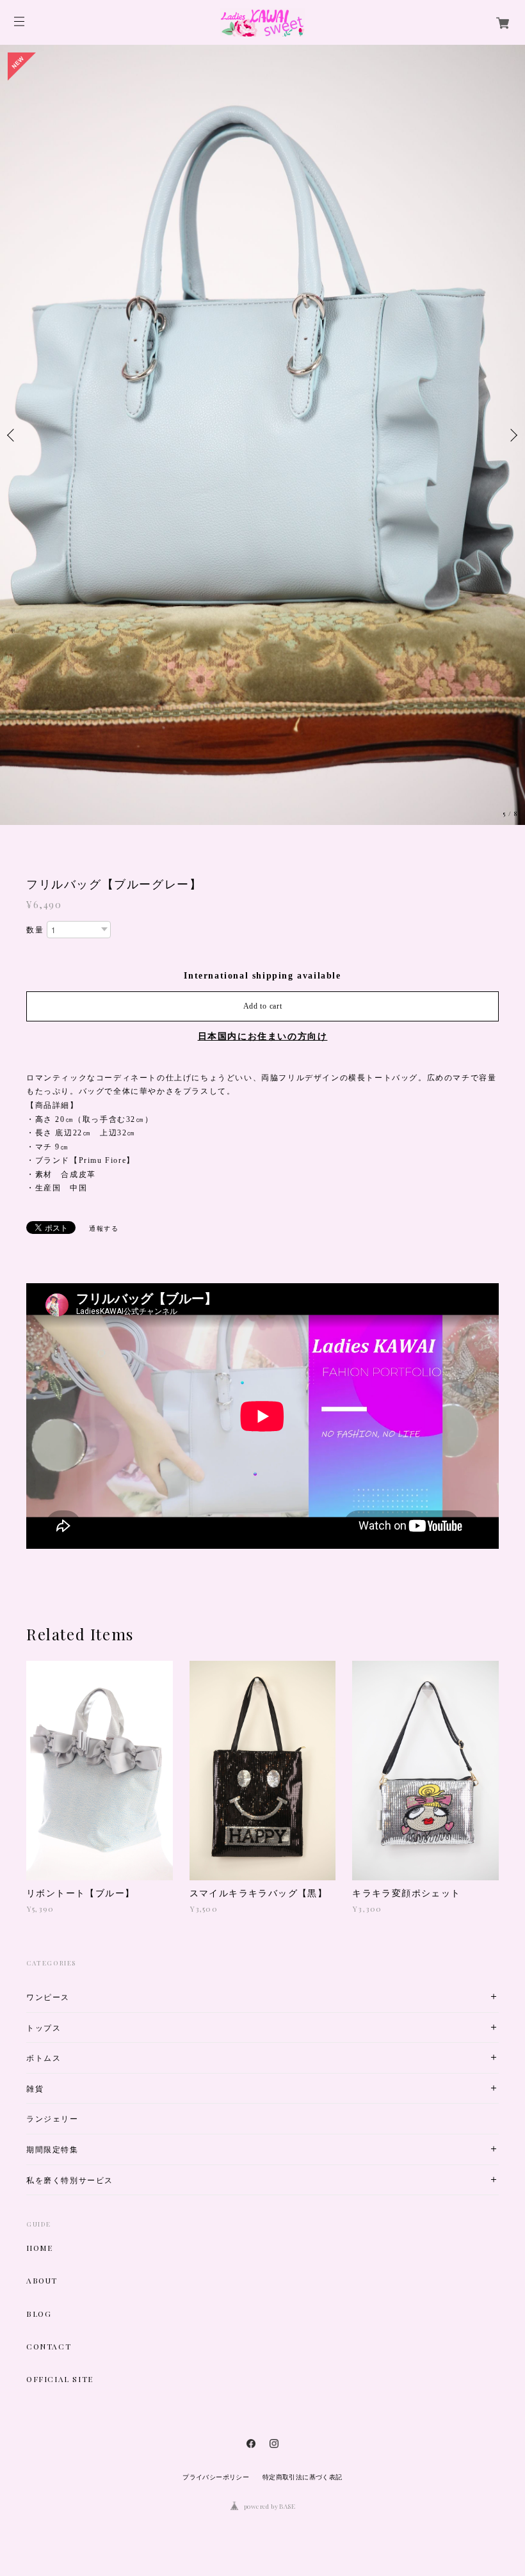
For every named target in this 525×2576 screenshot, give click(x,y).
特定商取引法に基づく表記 (303, 2222)
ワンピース (48, 1742)
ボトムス (44, 1803)
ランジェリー (52, 1863)
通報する (104, 972)
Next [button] (512, 307)
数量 (35, 675)
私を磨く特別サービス (70, 1924)
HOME (39, 1992)
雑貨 (35, 1833)
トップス (44, 1772)
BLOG (39, 2058)
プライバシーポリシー (216, 2222)
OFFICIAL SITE (60, 2124)
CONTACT (49, 2091)
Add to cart (263, 751)
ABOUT (42, 2025)
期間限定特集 (52, 1894)
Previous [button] (13, 307)
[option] (262, 307)
